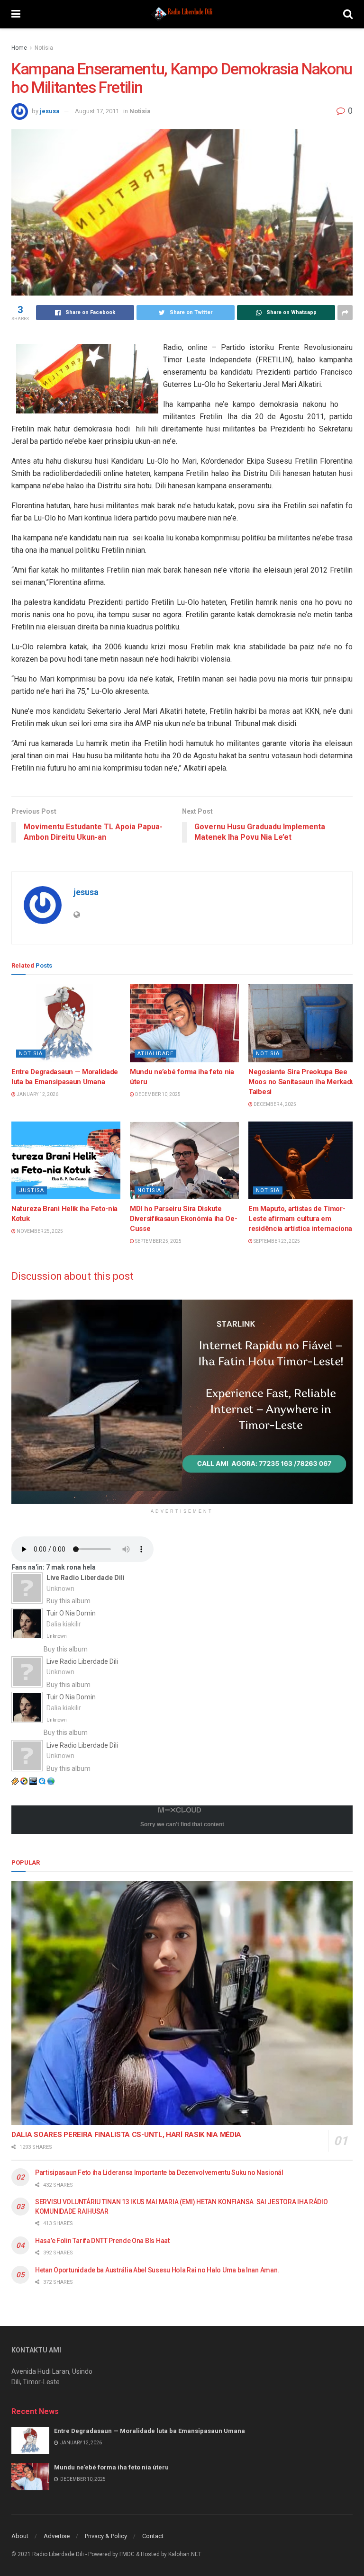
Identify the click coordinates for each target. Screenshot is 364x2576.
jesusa (50, 111)
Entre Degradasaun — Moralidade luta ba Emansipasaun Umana (150, 2431)
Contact (153, 2536)
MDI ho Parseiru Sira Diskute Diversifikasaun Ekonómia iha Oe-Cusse (183, 1219)
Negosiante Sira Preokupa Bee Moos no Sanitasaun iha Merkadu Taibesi (302, 1082)
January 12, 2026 (37, 1094)
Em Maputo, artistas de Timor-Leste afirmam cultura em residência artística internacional (301, 1219)
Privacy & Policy (106, 2536)
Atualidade (155, 1054)
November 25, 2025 (39, 1231)
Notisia (44, 48)
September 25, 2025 (158, 1241)
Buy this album (68, 1601)
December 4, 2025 (274, 1104)
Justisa (32, 1190)
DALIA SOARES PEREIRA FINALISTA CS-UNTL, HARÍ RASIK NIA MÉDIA (126, 2135)
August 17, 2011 (97, 111)
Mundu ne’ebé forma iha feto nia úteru (111, 2467)
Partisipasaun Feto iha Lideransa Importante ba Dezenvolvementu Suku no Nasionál (159, 2172)
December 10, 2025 (157, 1094)
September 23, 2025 (276, 1241)
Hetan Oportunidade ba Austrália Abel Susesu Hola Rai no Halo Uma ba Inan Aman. (157, 2270)
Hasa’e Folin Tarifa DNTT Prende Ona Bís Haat (102, 2241)
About (20, 2536)
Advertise (57, 2536)
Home (19, 48)
